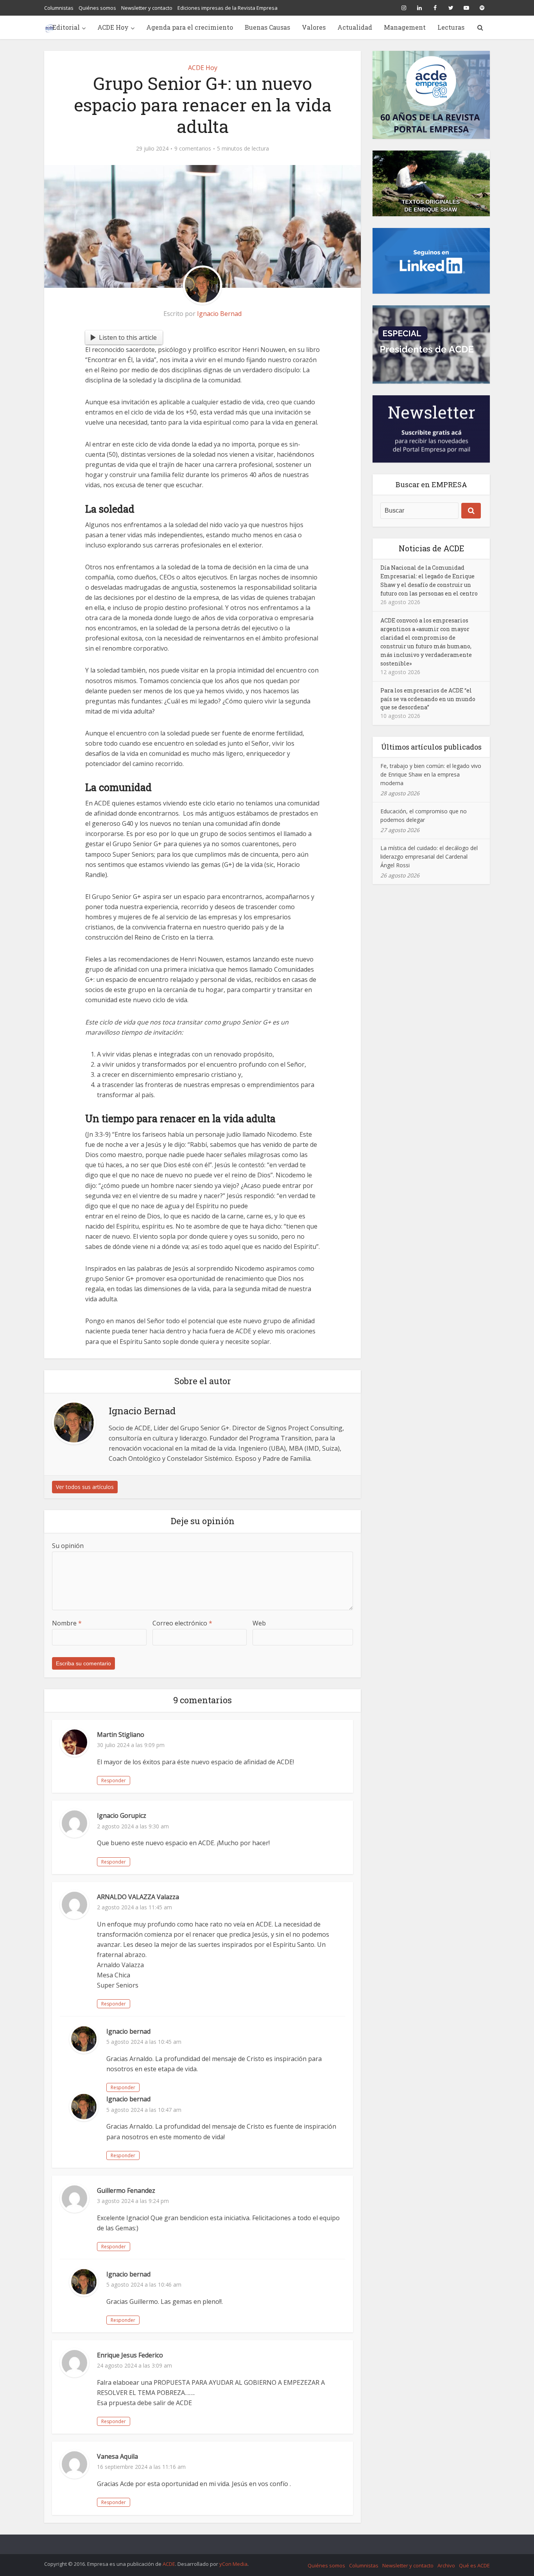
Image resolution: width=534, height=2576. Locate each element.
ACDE (169, 2564)
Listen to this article (128, 337)
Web (259, 1623)
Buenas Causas (267, 27)
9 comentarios (193, 149)
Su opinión (68, 1546)
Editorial (66, 27)
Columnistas (59, 8)
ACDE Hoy (113, 27)
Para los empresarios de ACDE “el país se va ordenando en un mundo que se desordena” (428, 699)
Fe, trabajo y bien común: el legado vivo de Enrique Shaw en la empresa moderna (431, 774)
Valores (314, 27)
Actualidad (355, 27)
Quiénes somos (97, 8)
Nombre (67, 1623)
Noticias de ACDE (431, 548)
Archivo (446, 2565)
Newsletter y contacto (147, 8)
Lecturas (451, 27)
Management (405, 27)
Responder (114, 1780)
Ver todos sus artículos (85, 1487)
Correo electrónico (182, 1623)
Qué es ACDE (474, 2565)
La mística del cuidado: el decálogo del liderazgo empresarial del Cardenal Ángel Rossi (429, 857)
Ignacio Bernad (219, 314)
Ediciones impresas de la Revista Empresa (228, 8)
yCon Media (233, 2564)
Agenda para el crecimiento (190, 27)
